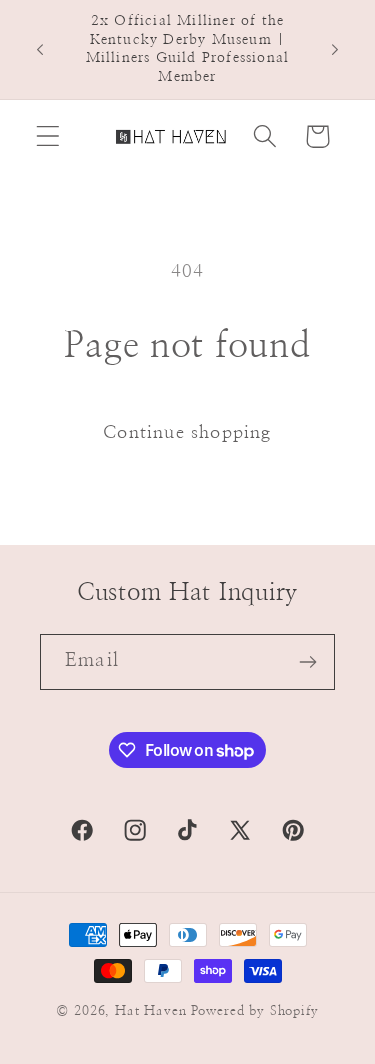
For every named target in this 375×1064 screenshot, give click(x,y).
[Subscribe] (307, 662)
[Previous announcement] (40, 49)
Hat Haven (151, 1011)
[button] (48, 136)
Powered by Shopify (255, 1011)
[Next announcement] (335, 49)
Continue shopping (187, 433)
